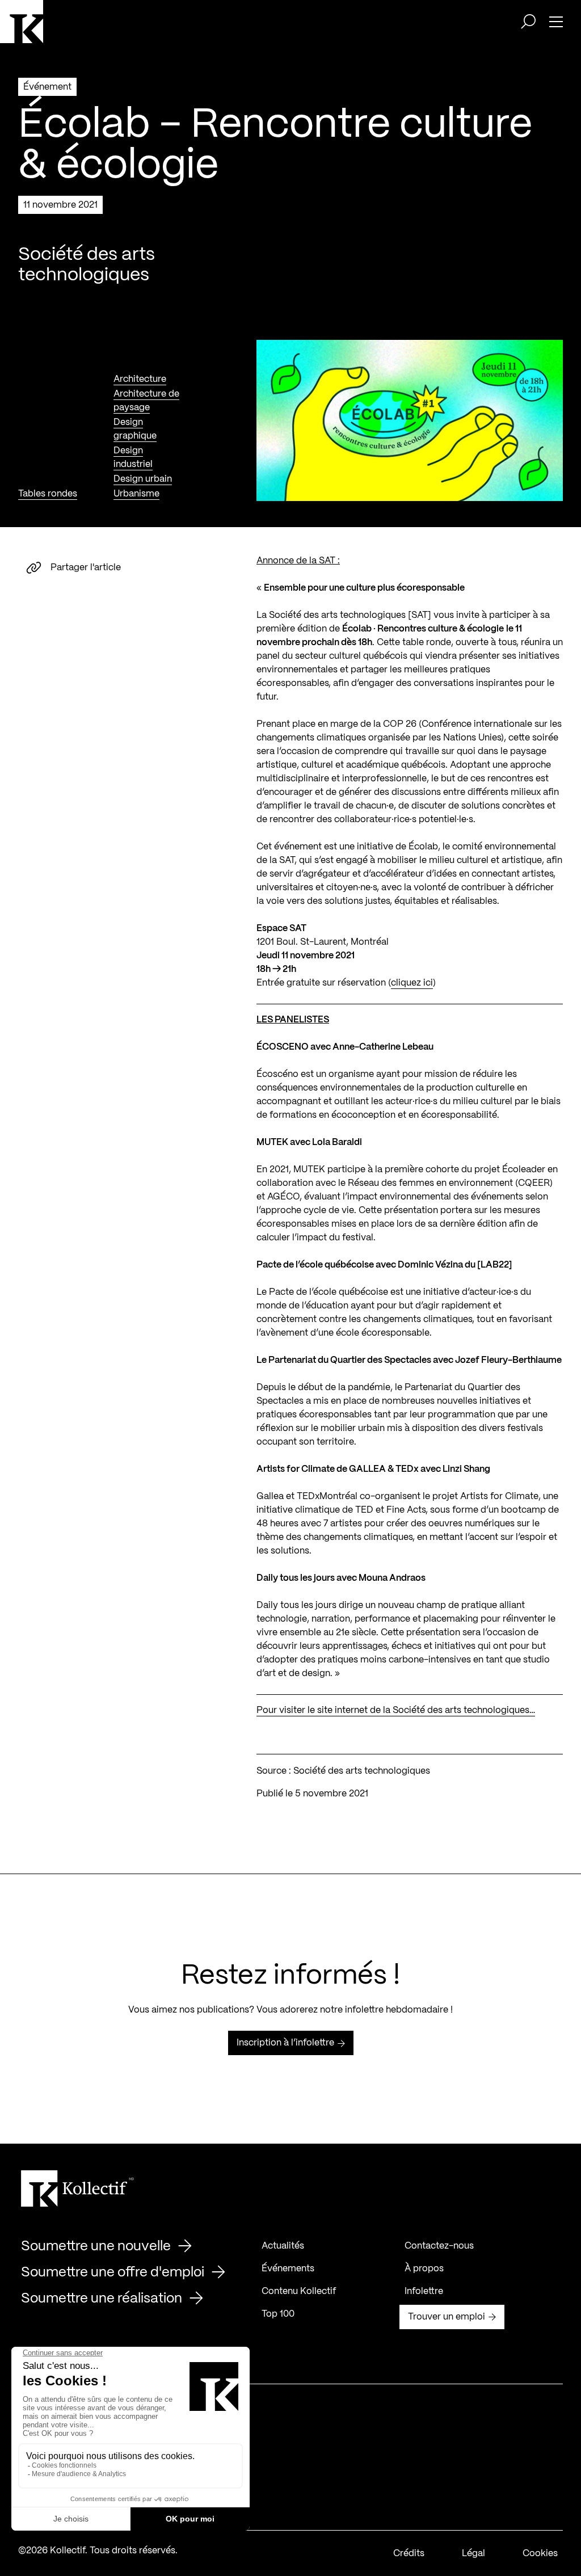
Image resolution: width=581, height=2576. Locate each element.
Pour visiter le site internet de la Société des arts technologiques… (396, 1710)
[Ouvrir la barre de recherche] (528, 22)
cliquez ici (412, 983)
